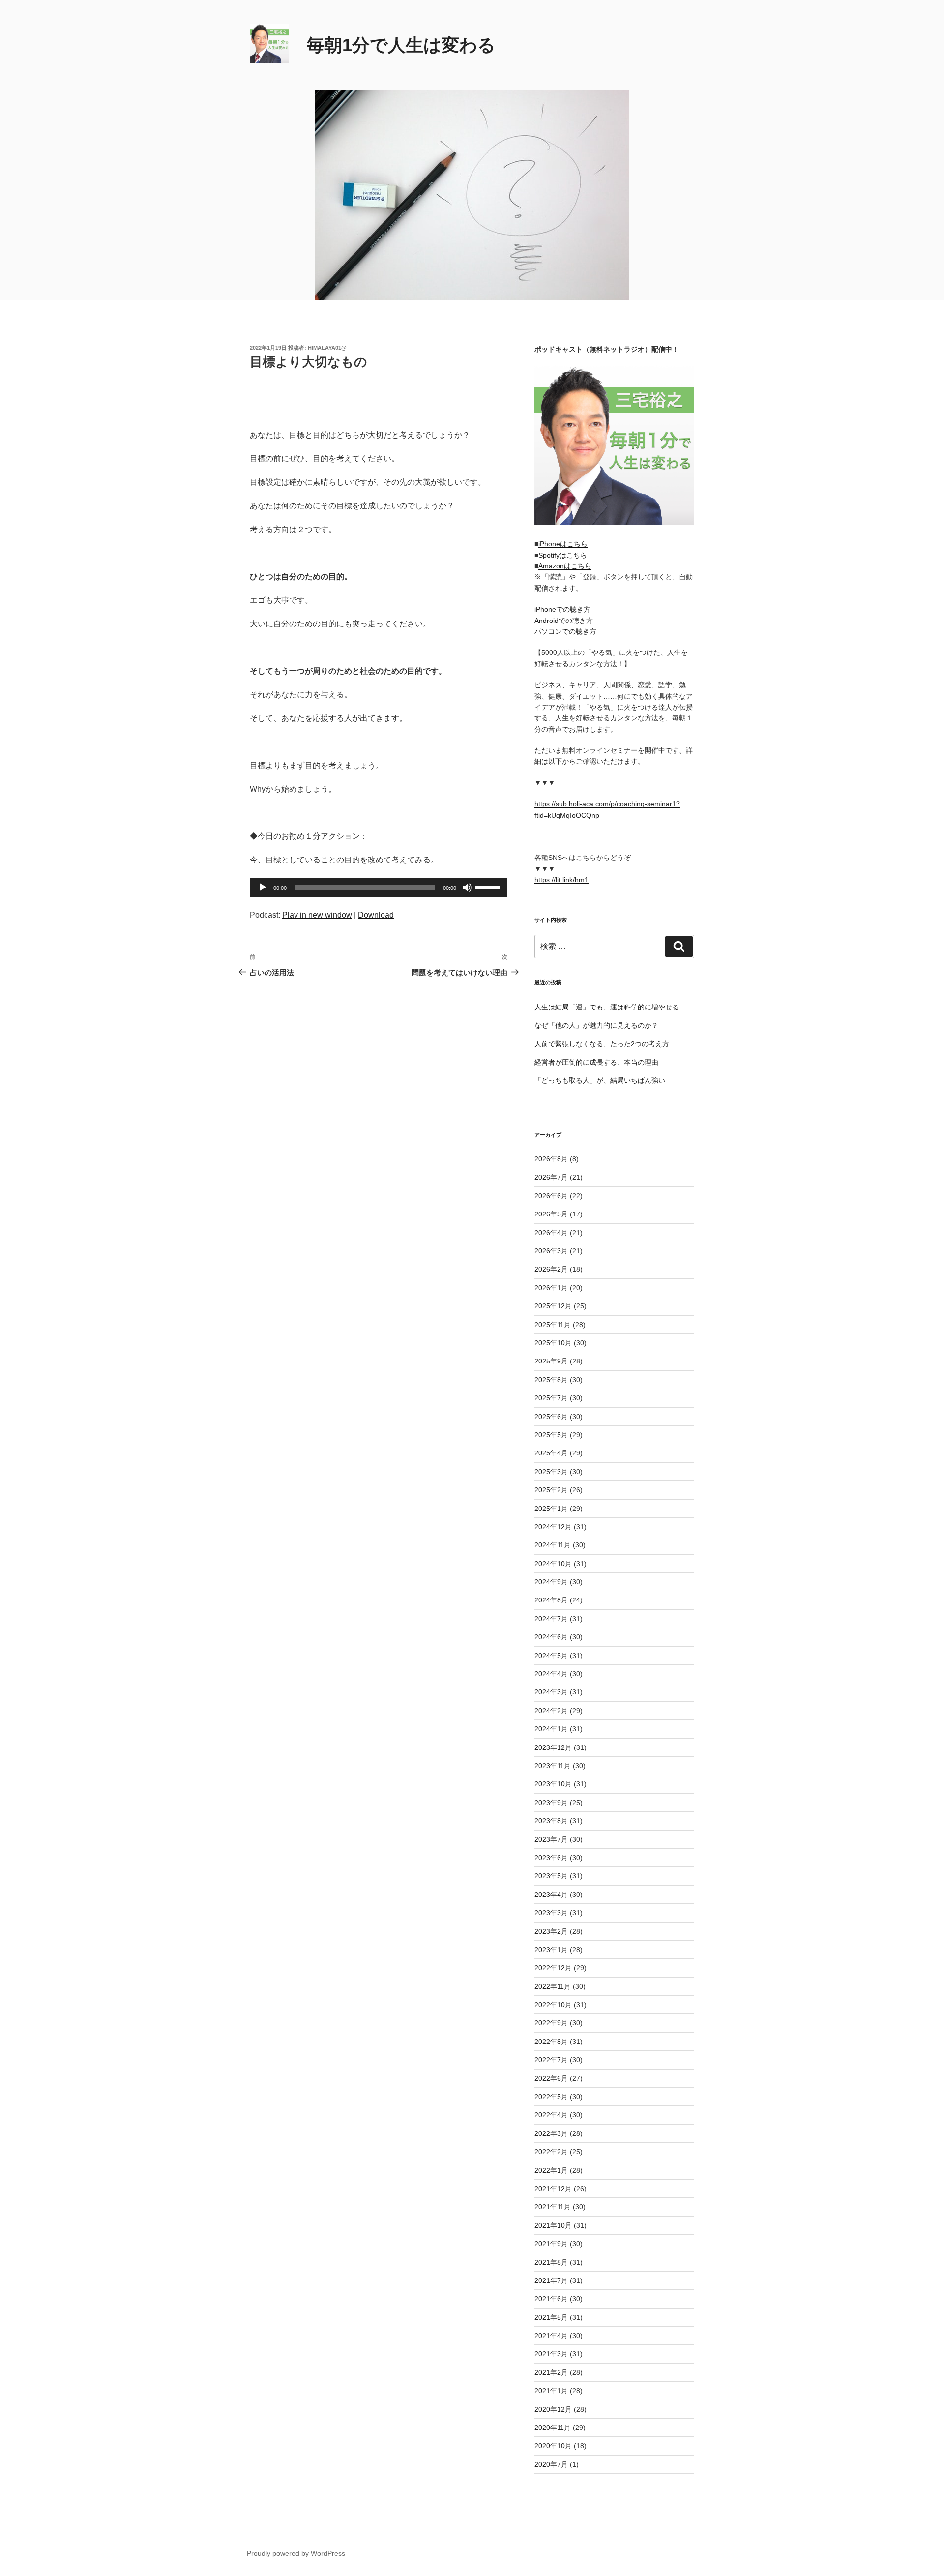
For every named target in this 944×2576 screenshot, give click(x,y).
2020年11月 (553, 2428)
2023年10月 (553, 1784)
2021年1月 (551, 2391)
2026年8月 (551, 1159)
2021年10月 (553, 2225)
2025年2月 (551, 1490)
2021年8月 (551, 2262)
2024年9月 (551, 1582)
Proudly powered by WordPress (296, 2553)
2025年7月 (551, 1398)
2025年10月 (553, 1343)
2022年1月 (551, 2170)
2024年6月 (551, 1637)
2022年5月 (551, 2097)
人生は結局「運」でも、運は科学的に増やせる (607, 1007)
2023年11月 (553, 1766)
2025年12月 (553, 1306)
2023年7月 (551, 1839)
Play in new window (317, 915)
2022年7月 (551, 2060)
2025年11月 (553, 1325)
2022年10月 (553, 2005)
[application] (379, 888)
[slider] (489, 887)
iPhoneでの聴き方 (562, 609)
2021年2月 (551, 2372)
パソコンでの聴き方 (565, 631)
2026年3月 (551, 1251)
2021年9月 (551, 2244)
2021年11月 (553, 2207)
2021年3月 (551, 2354)
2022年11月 (553, 1986)
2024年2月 (551, 1711)
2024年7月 (551, 1619)
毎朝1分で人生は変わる (401, 45)
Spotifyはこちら (563, 555)
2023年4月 (551, 1895)
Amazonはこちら (565, 566)
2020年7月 (551, 2464)
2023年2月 (551, 1931)
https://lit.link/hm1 (561, 880)
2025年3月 (551, 1472)
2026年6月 (551, 1196)
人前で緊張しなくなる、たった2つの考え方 (602, 1044)
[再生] (263, 888)
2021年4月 (551, 2336)
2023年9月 (551, 1803)
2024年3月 (551, 1692)
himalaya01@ (327, 348)
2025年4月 (551, 1453)
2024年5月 (551, 1656)
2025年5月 (551, 1435)
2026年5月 (551, 1214)
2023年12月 (553, 1747)
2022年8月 (551, 2042)
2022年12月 (553, 1968)
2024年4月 (551, 1674)
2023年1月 (551, 1950)
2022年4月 (551, 2115)
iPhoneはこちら (563, 544)
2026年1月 (551, 1288)
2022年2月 (551, 2152)
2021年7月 (551, 2280)
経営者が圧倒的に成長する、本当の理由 (596, 1062)
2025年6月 (551, 1417)
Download (376, 915)
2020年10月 (553, 2446)
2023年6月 (551, 1858)
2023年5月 (551, 1876)
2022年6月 (551, 2078)
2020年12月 (553, 2409)
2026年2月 (551, 1269)
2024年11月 (553, 1545)
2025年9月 (551, 1361)
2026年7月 (551, 1177)
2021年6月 (551, 2299)
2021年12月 (553, 2189)
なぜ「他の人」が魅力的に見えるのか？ (596, 1025)
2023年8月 (551, 1821)
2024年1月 (551, 1729)
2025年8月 (551, 1380)
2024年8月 (551, 1600)
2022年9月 (551, 2023)
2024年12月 (553, 1527)
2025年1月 (551, 1509)
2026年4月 (551, 1233)
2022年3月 (551, 2133)
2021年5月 (551, 2317)
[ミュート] (467, 888)
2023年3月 (551, 1913)
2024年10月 (553, 1564)
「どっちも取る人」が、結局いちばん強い (600, 1080)
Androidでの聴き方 (564, 621)
